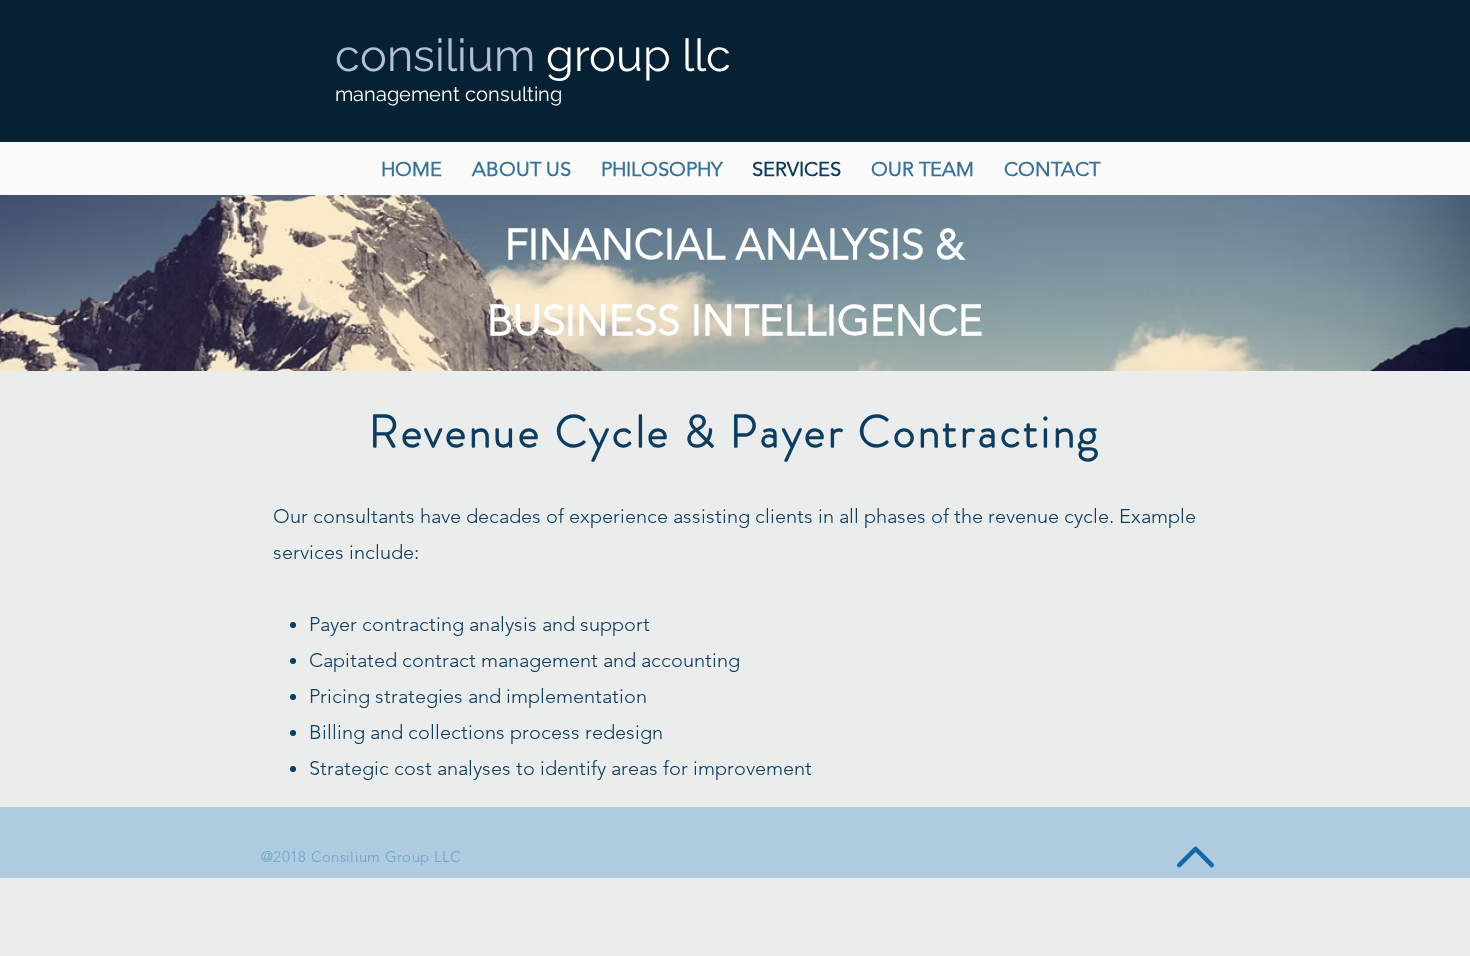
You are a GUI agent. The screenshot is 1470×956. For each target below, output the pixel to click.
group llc (533, 55)
